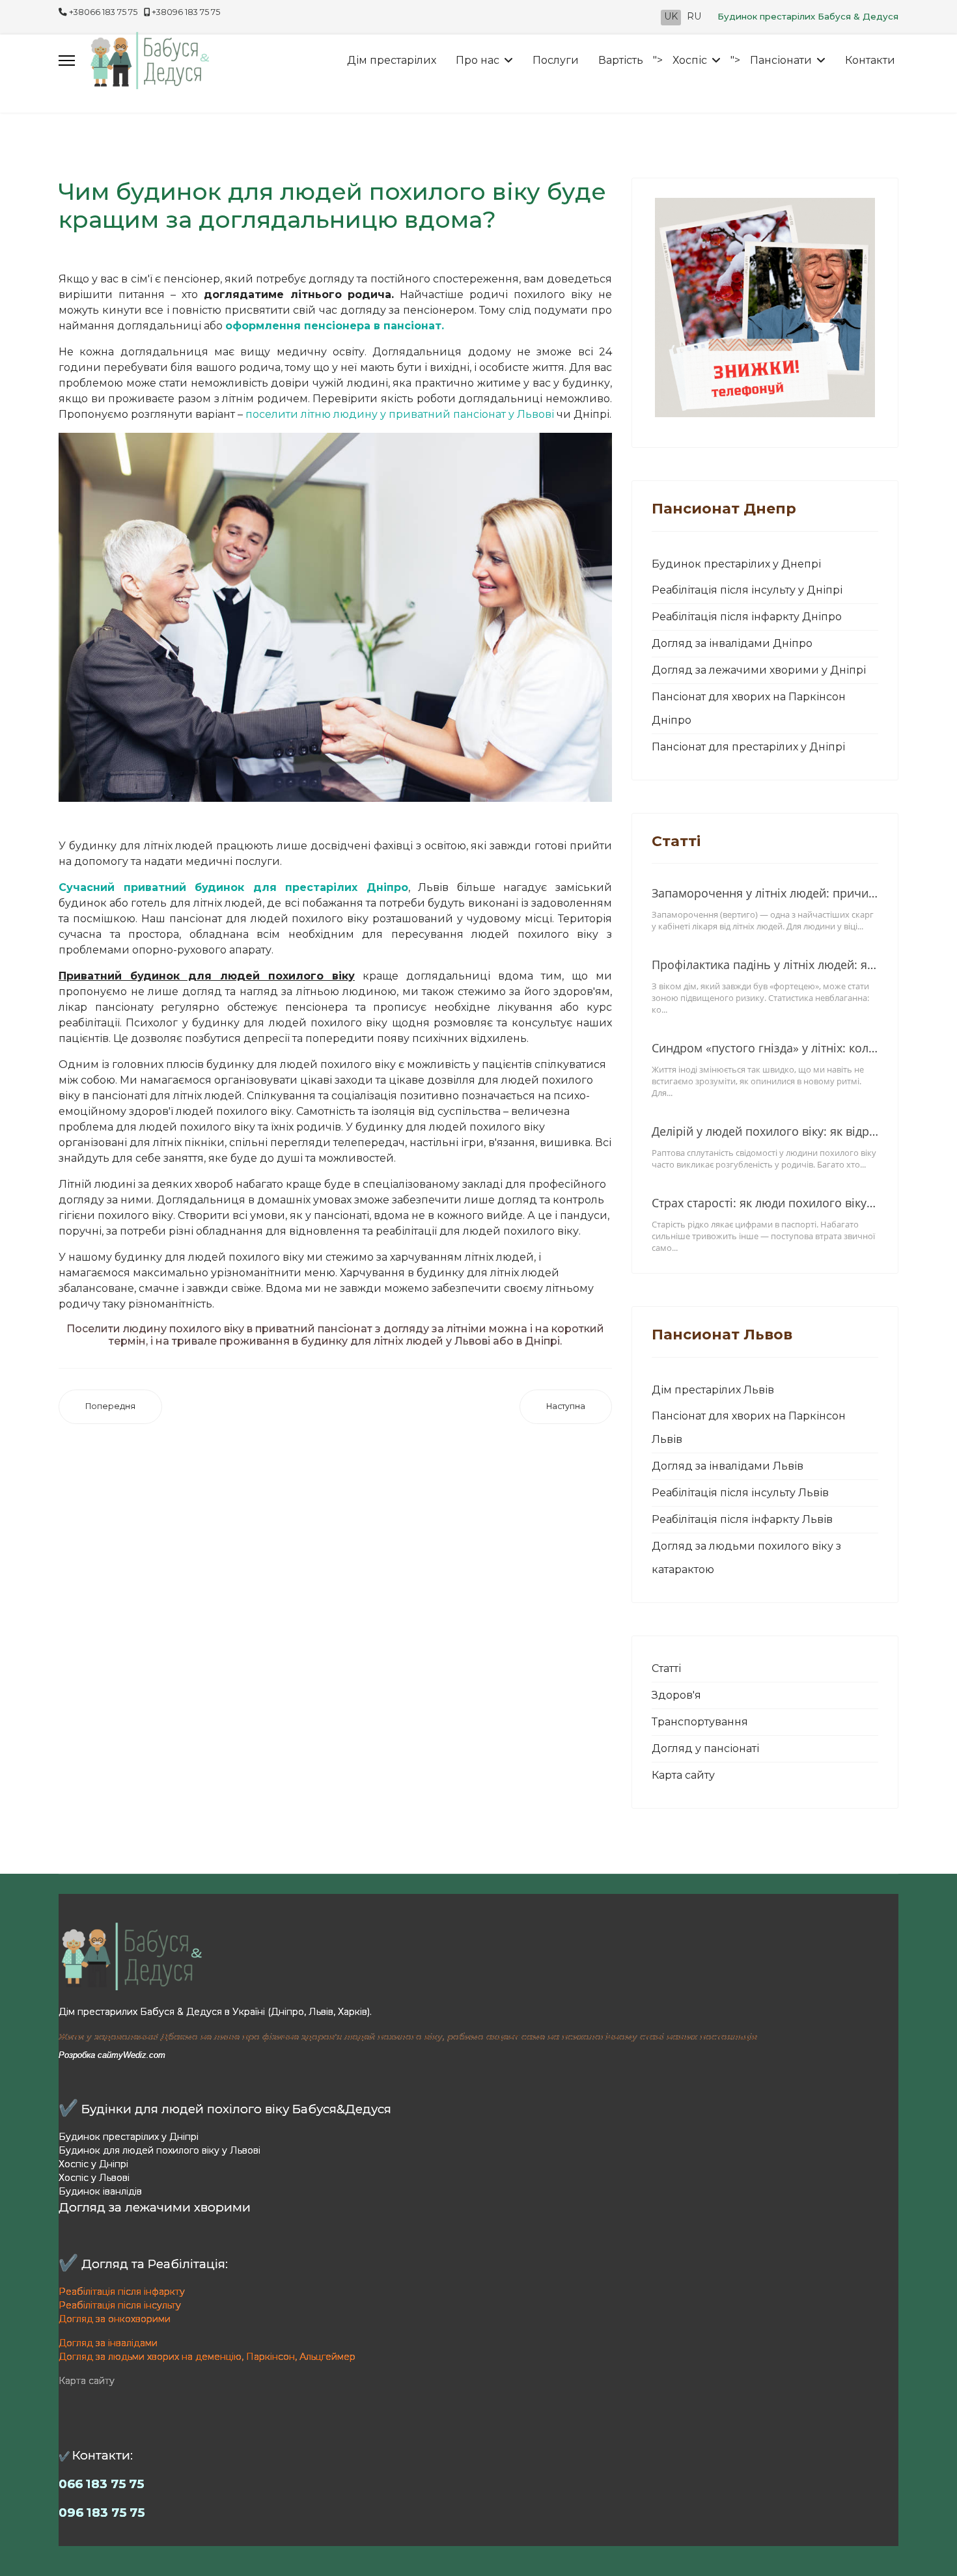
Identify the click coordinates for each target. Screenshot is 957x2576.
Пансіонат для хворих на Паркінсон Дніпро (749, 708)
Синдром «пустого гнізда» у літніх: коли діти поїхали (765, 1048)
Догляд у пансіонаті (705, 1748)
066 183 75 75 (101, 2484)
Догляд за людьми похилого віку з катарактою (746, 1558)
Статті (666, 1668)
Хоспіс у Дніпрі (93, 2164)
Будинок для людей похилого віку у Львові (159, 2150)
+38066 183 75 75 (103, 12)
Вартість (621, 60)
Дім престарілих (392, 60)
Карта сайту (683, 1775)
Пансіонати (781, 60)
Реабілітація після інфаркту (122, 2292)
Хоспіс (690, 60)
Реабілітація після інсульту (120, 2305)
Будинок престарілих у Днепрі (736, 564)
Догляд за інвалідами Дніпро (732, 643)
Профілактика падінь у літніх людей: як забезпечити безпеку (765, 965)
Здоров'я (676, 1695)
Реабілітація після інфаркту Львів (742, 1519)
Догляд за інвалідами (108, 2343)
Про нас (478, 60)
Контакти (870, 60)
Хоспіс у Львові (94, 2178)
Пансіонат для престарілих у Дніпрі (748, 747)
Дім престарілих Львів (713, 1390)
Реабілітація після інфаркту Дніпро (747, 617)
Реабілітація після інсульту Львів (740, 1493)
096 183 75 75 (102, 2513)
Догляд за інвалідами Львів (728, 1466)
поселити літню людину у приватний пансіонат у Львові (400, 414)
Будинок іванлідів (100, 2191)
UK (671, 16)
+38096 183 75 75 (186, 12)
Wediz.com (144, 2055)
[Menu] (67, 61)
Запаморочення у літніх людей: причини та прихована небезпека (765, 893)
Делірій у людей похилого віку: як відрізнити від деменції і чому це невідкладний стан (765, 1131)
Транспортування (700, 1722)
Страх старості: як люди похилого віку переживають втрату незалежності (765, 1203)
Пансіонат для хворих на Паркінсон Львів (749, 1428)
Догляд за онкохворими (115, 2319)
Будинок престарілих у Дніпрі (129, 2137)
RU (694, 16)
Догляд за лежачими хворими (155, 2207)
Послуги (556, 60)
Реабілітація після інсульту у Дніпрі (747, 590)
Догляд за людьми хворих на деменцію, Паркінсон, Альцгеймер (207, 2357)
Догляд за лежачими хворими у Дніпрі (759, 670)
